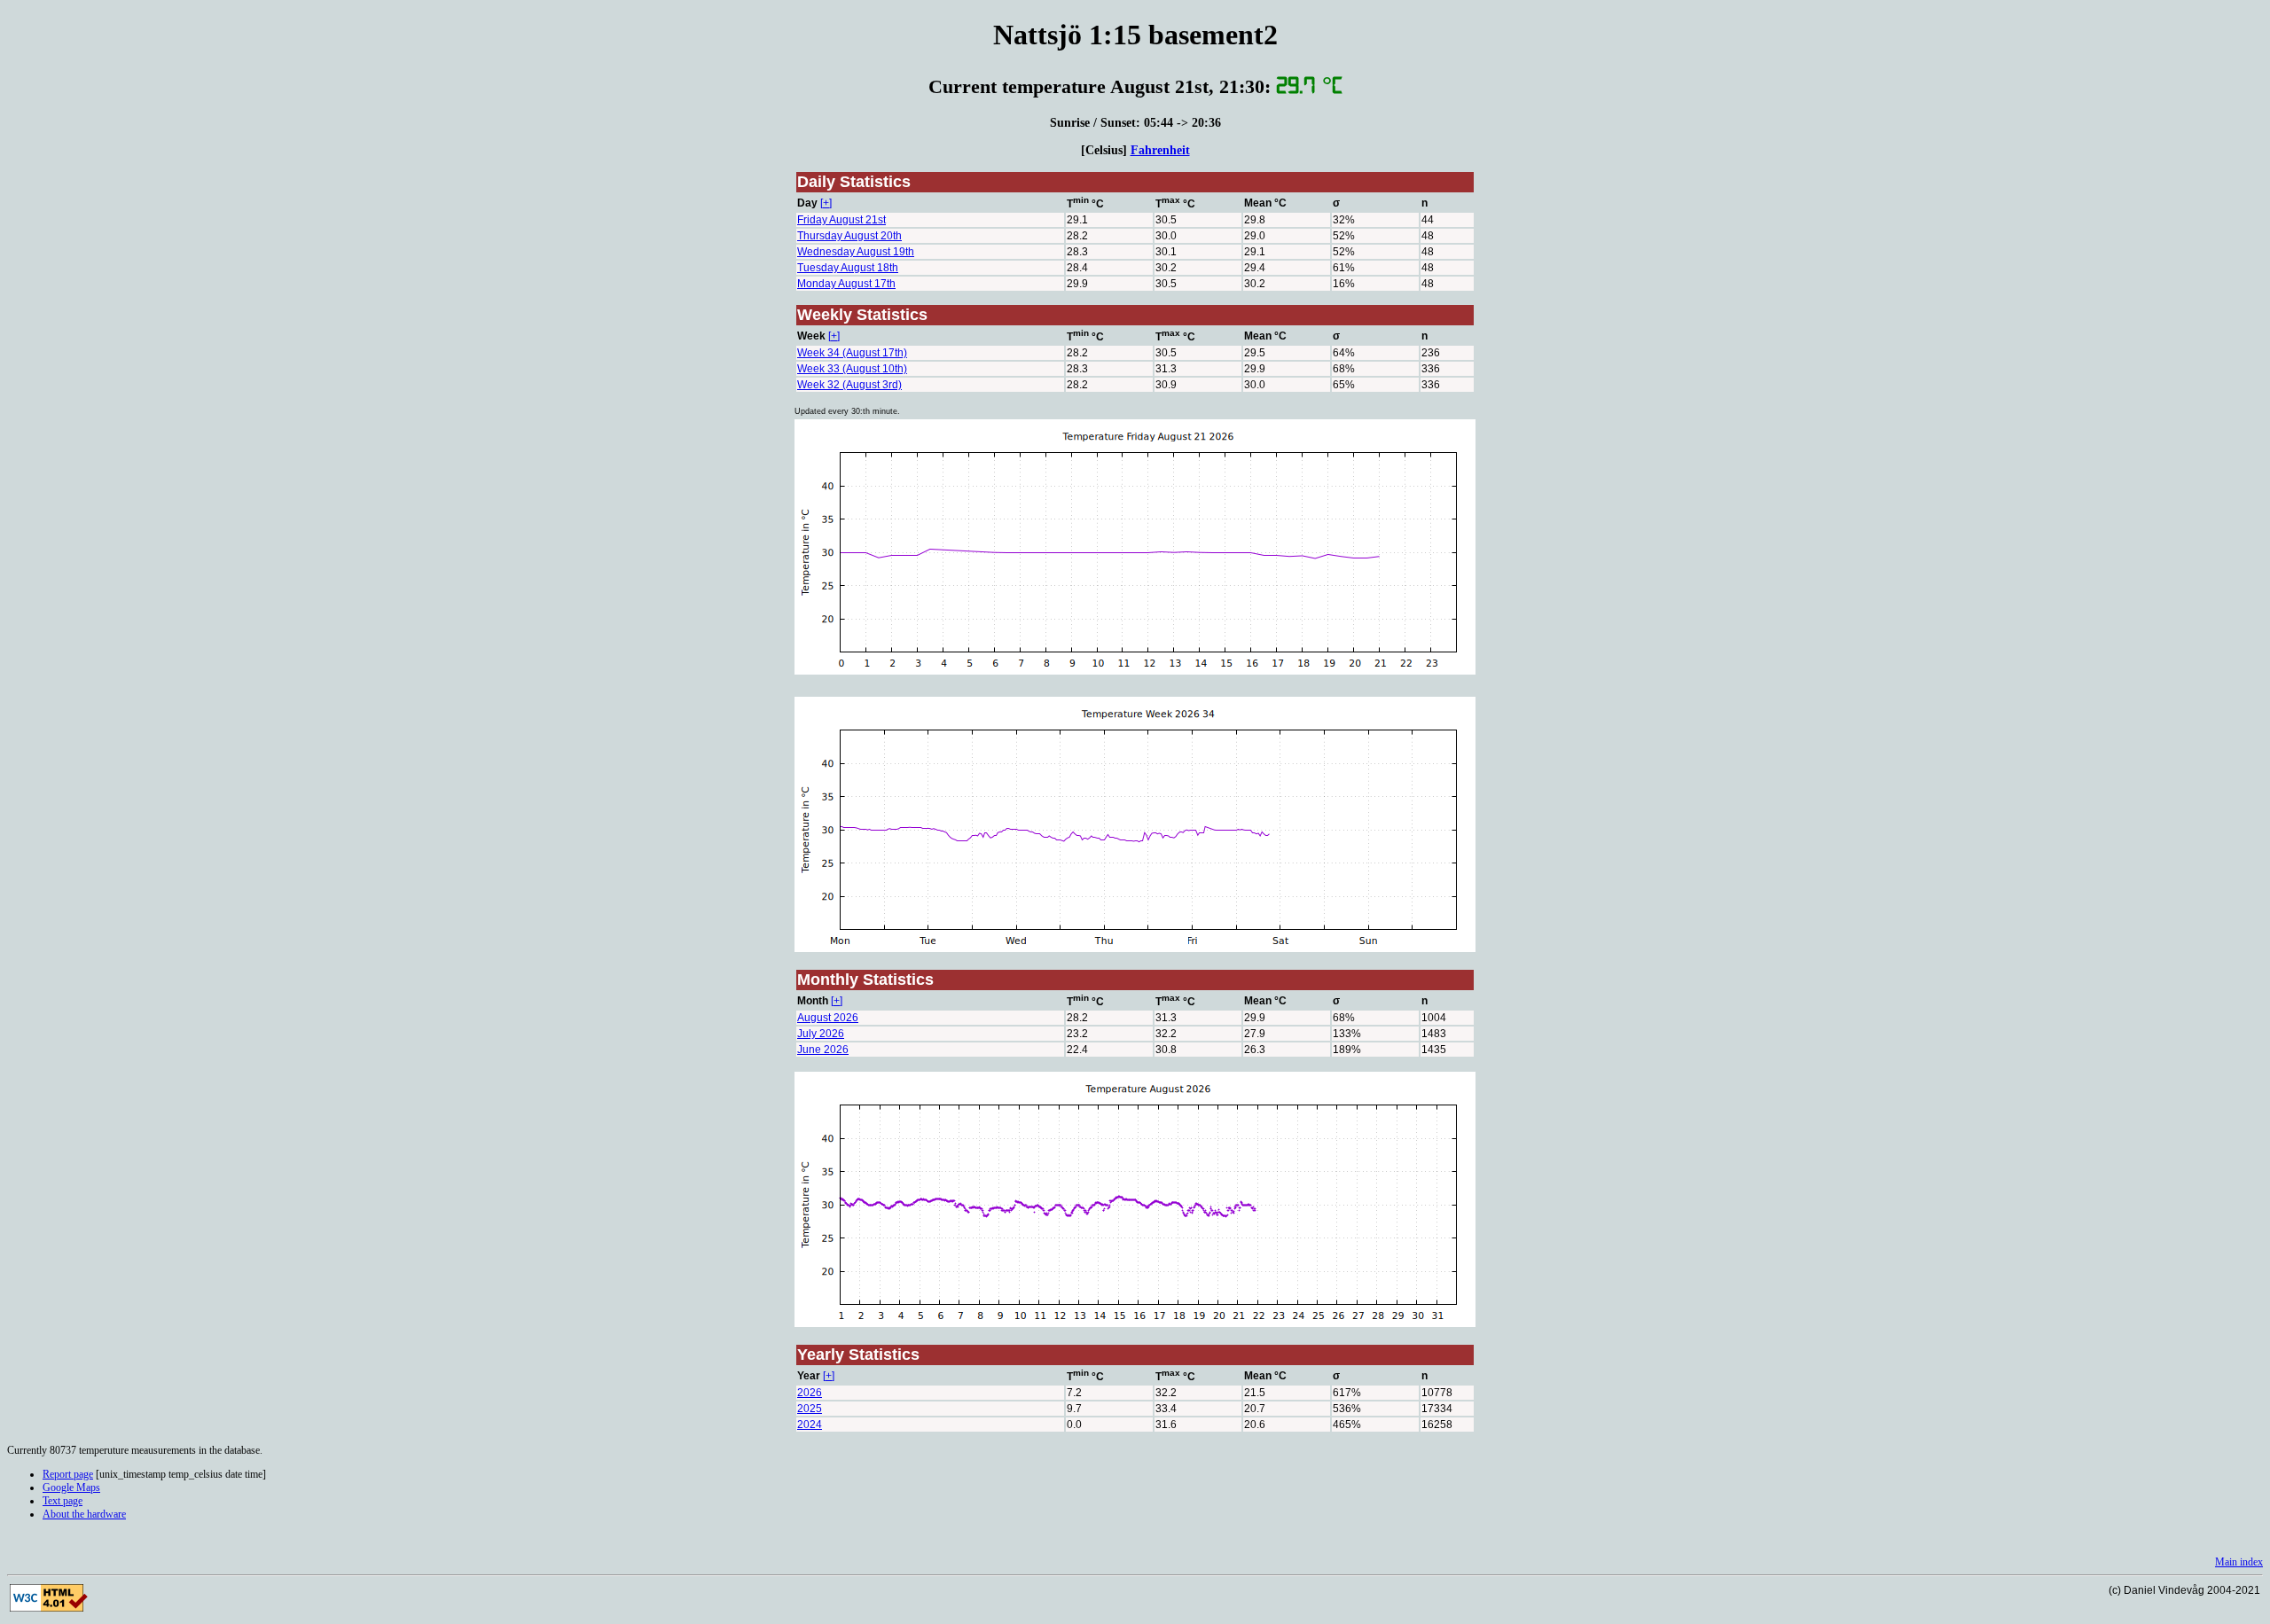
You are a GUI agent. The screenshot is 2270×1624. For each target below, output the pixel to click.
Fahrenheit (1160, 150)
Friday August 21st (841, 220)
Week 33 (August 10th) (852, 369)
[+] (826, 203)
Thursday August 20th (849, 236)
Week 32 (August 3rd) (849, 385)
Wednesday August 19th (856, 252)
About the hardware (84, 1514)
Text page (63, 1501)
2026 (810, 1393)
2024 (810, 1425)
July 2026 (821, 1034)
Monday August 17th (846, 284)
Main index (2239, 1562)
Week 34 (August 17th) (852, 353)
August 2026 (828, 1018)
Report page (68, 1474)
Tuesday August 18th (848, 268)
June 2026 (823, 1050)
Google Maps (71, 1487)
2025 (810, 1409)
